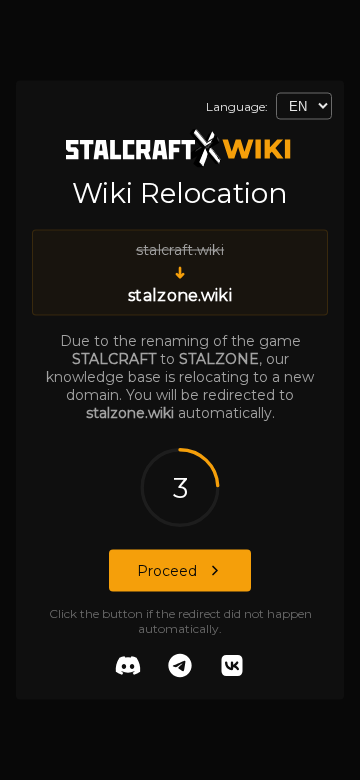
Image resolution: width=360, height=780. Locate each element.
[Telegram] (180, 668)
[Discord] (128, 668)
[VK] (232, 668)
